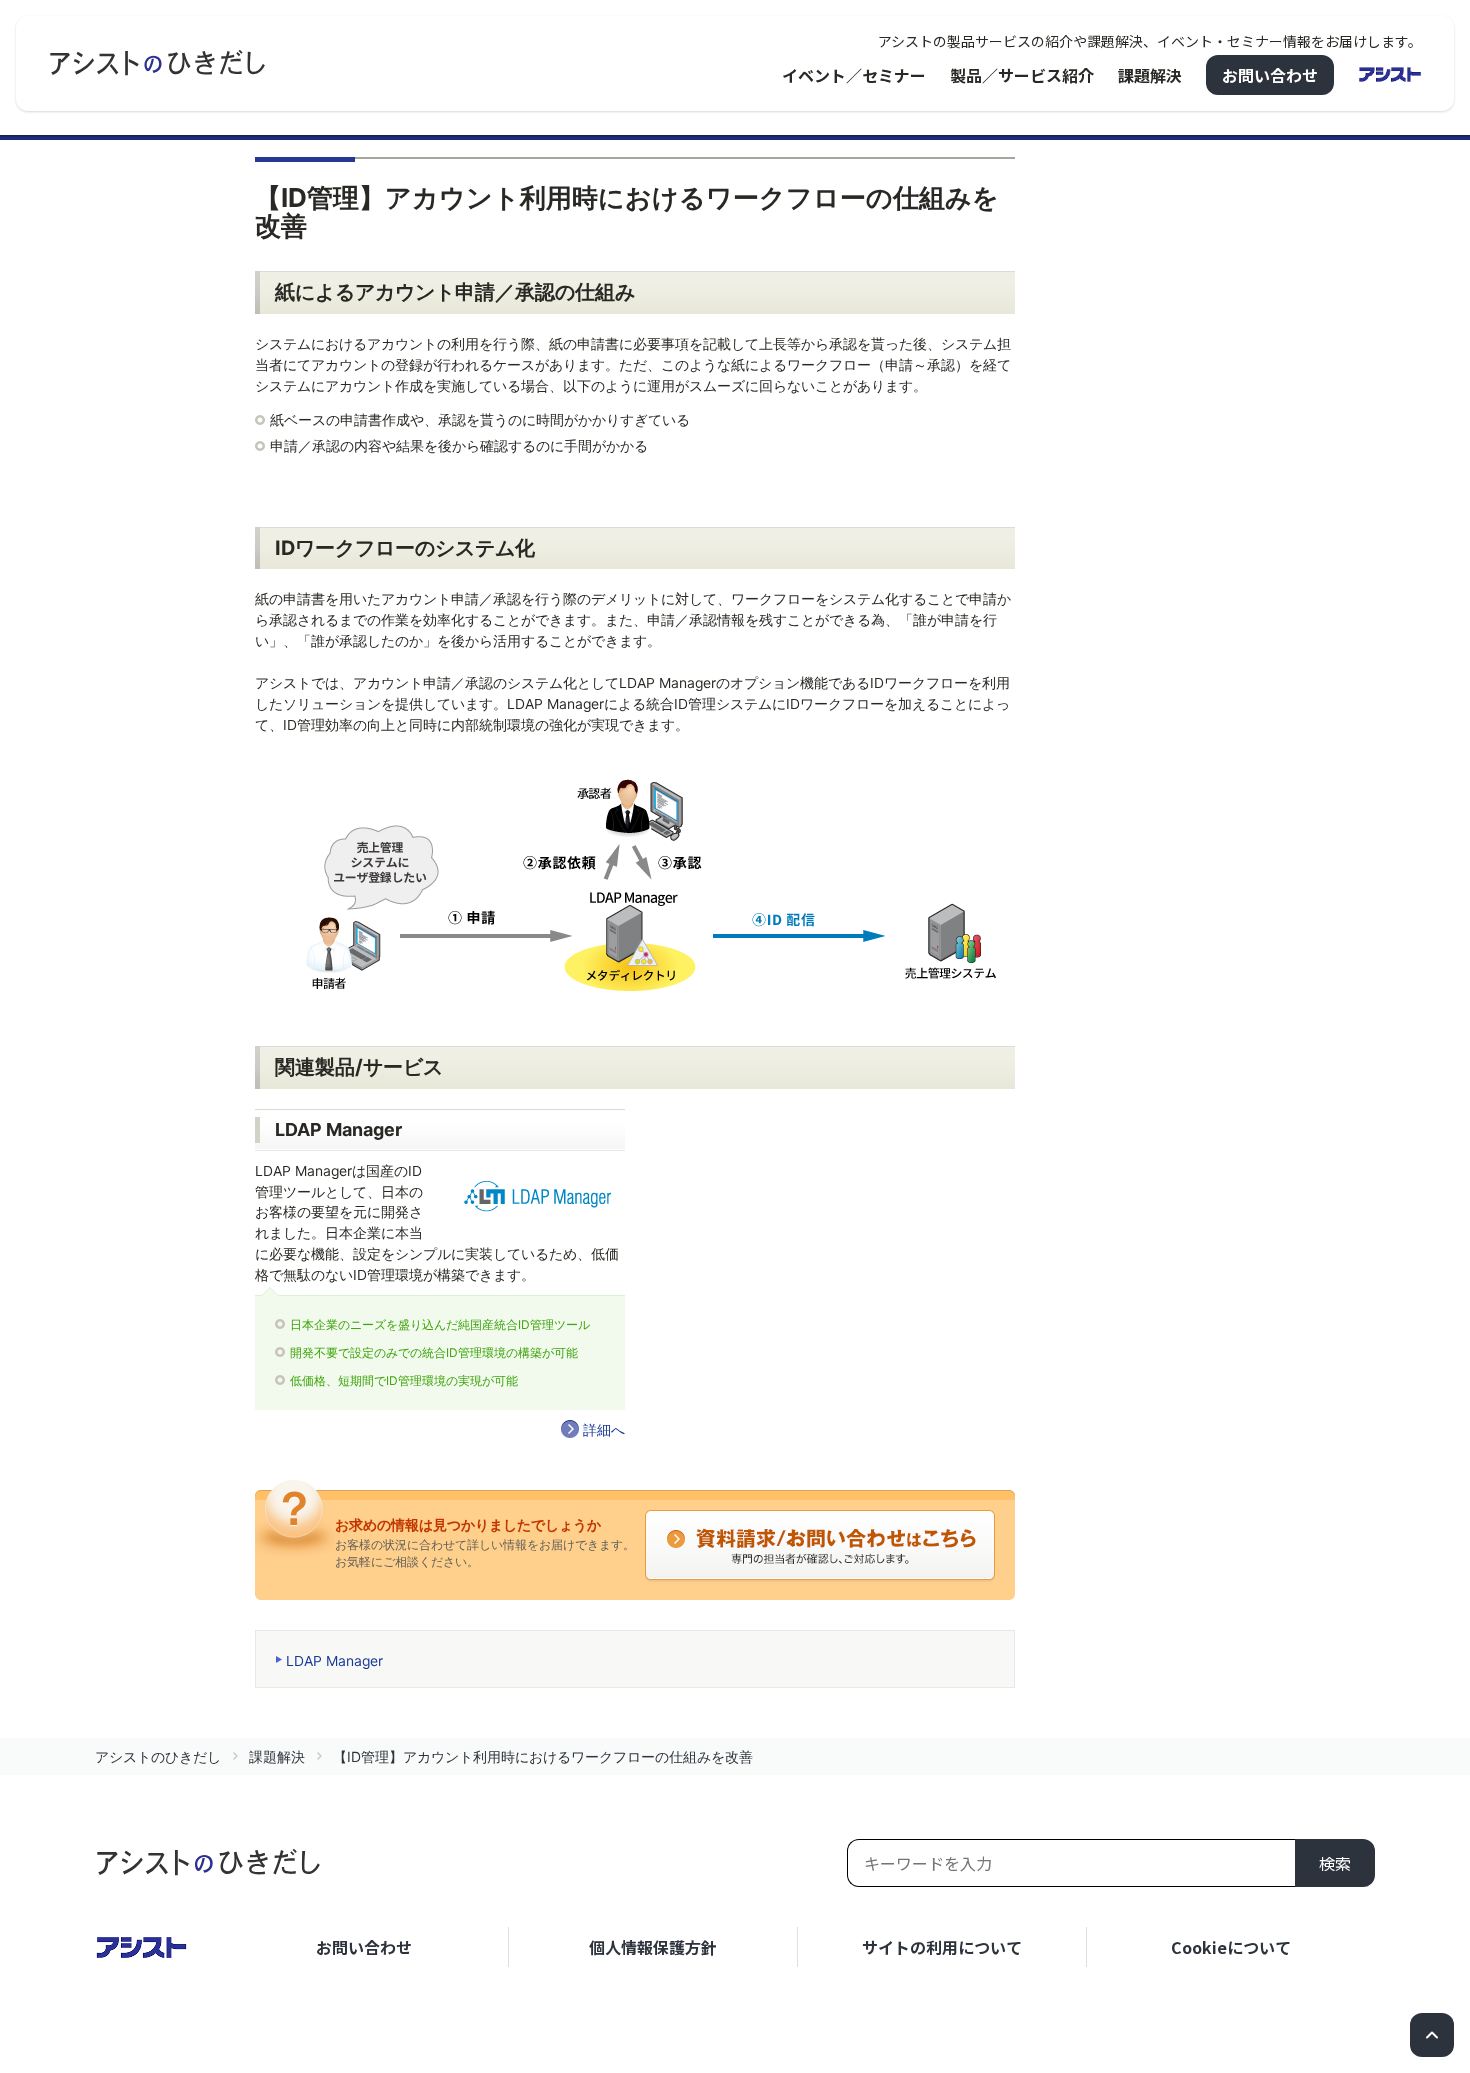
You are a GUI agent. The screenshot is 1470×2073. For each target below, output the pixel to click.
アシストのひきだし (158, 1756)
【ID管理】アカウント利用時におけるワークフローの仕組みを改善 (543, 1756)
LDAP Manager (334, 1661)
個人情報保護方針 (653, 1947)
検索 (1335, 1863)
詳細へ (604, 1430)
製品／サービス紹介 (1022, 75)
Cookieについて (1231, 1947)
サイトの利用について (942, 1947)
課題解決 (1150, 75)
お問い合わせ (1270, 75)
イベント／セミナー (854, 75)
